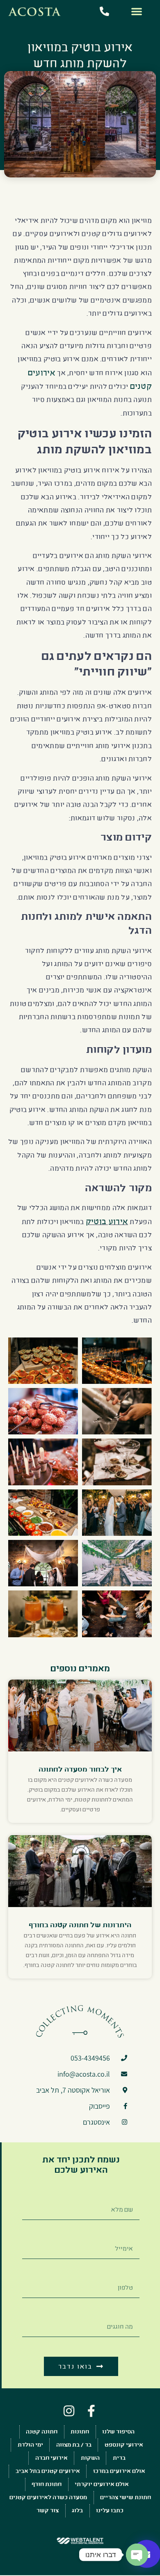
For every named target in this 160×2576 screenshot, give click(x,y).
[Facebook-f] (91, 2411)
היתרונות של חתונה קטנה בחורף (80, 1925)
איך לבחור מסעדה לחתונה (80, 1769)
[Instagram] (69, 2411)
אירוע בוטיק (107, 1221)
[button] (137, 11)
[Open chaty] (137, 2555)
